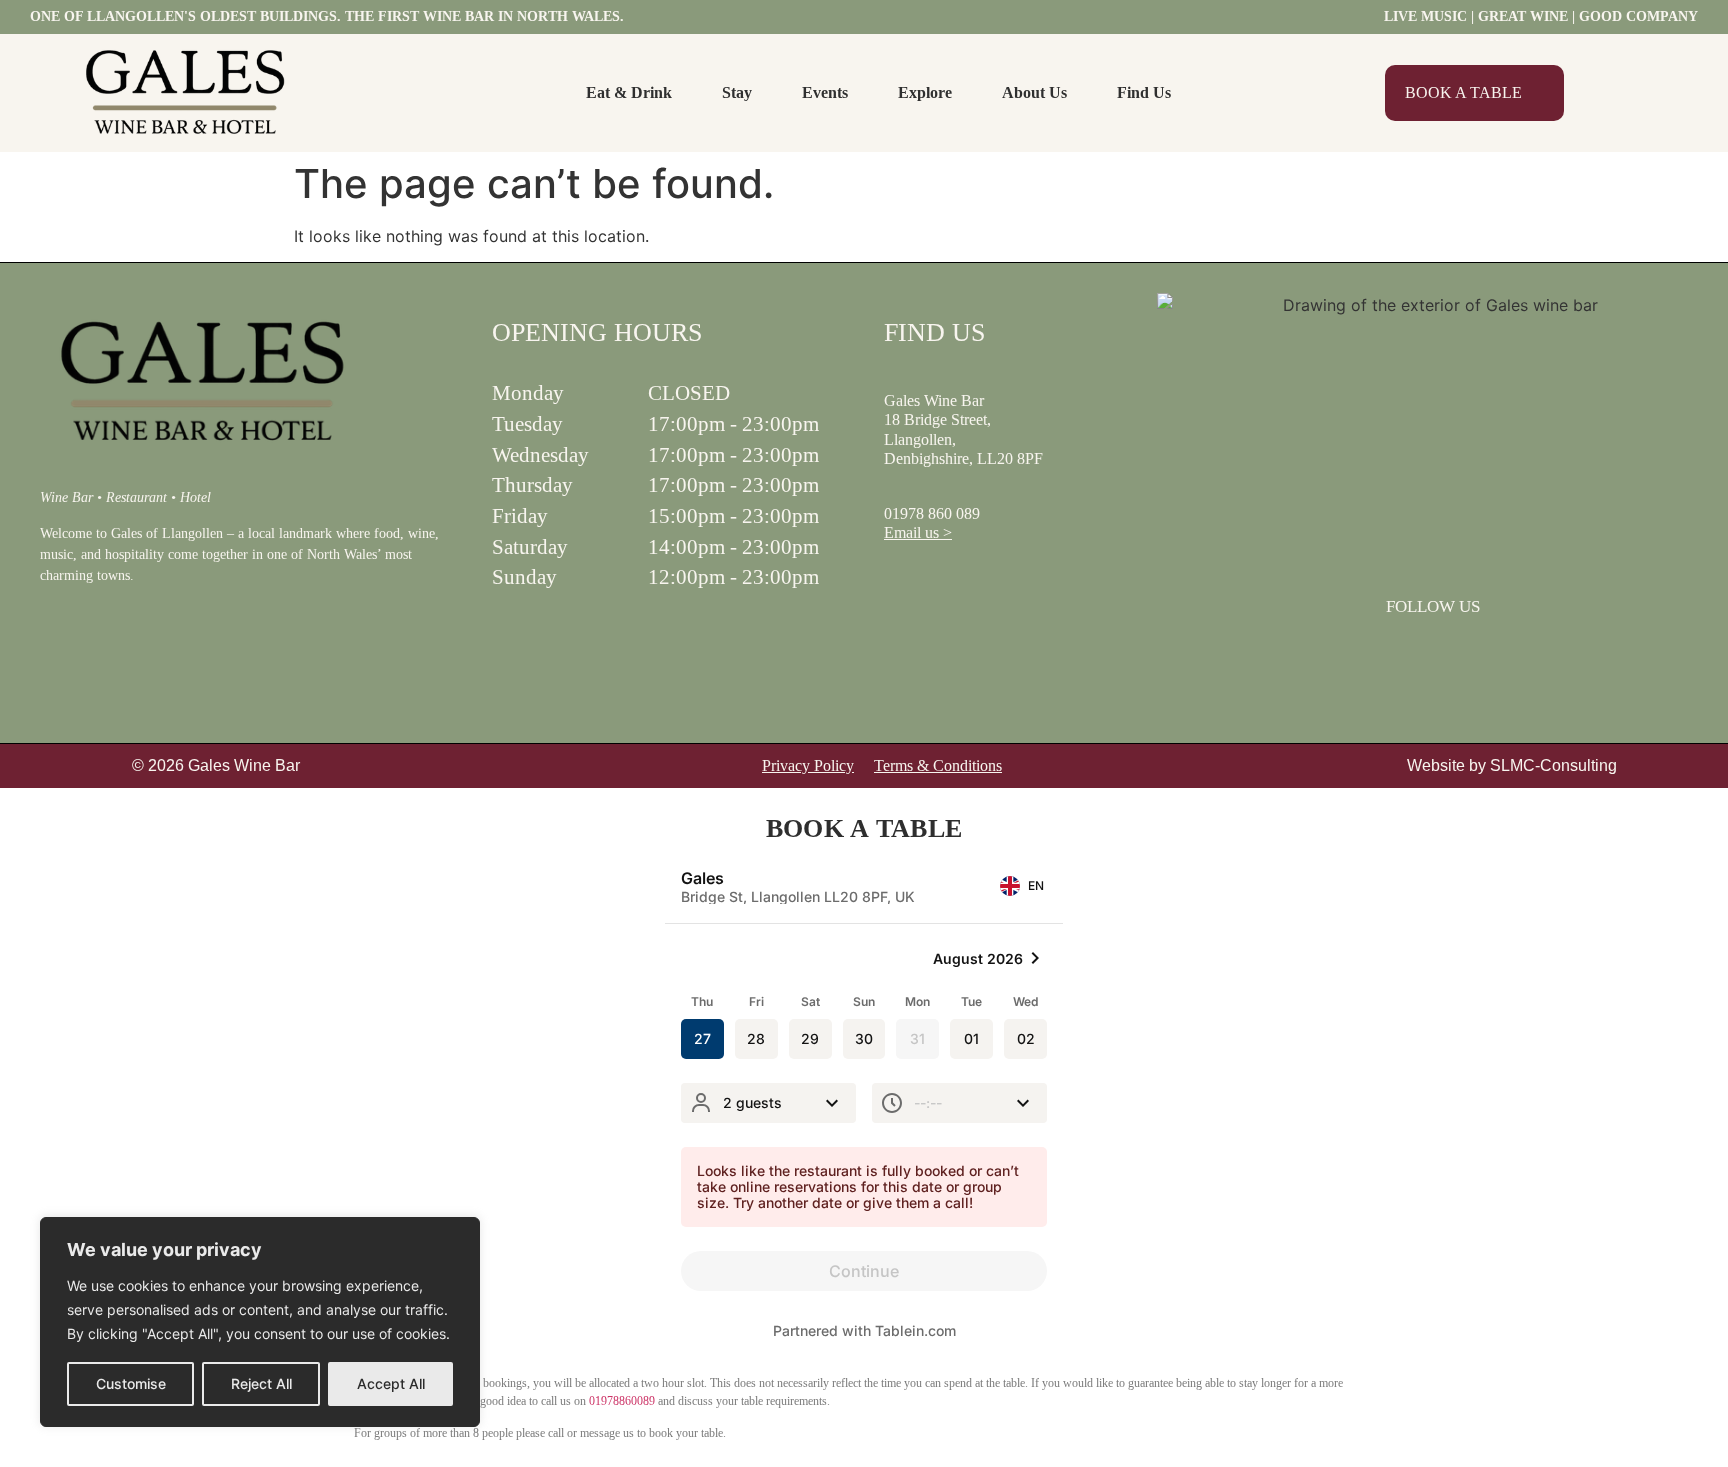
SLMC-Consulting (1553, 765)
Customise (131, 1383)
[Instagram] (1459, 651)
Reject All (261, 1383)
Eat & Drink (629, 92)
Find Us (1144, 92)
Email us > (918, 532)
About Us (1034, 92)
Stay (737, 92)
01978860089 (622, 1401)
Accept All (391, 1383)
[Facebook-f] (1407, 651)
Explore (925, 92)
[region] (260, 1322)
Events (825, 92)
